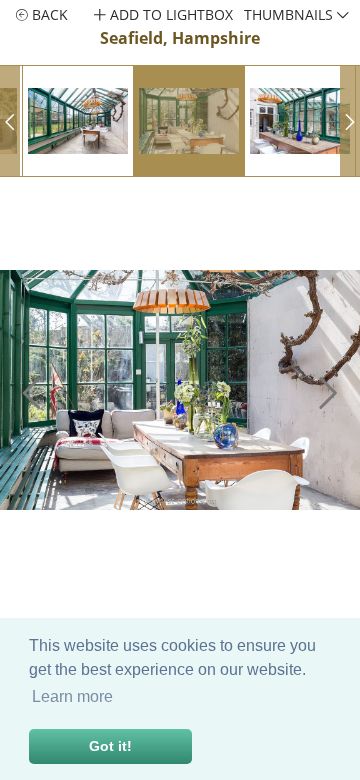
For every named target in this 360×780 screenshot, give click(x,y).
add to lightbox (169, 14)
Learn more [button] (72, 696)
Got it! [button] (110, 746)
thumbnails (290, 14)
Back (48, 14)
